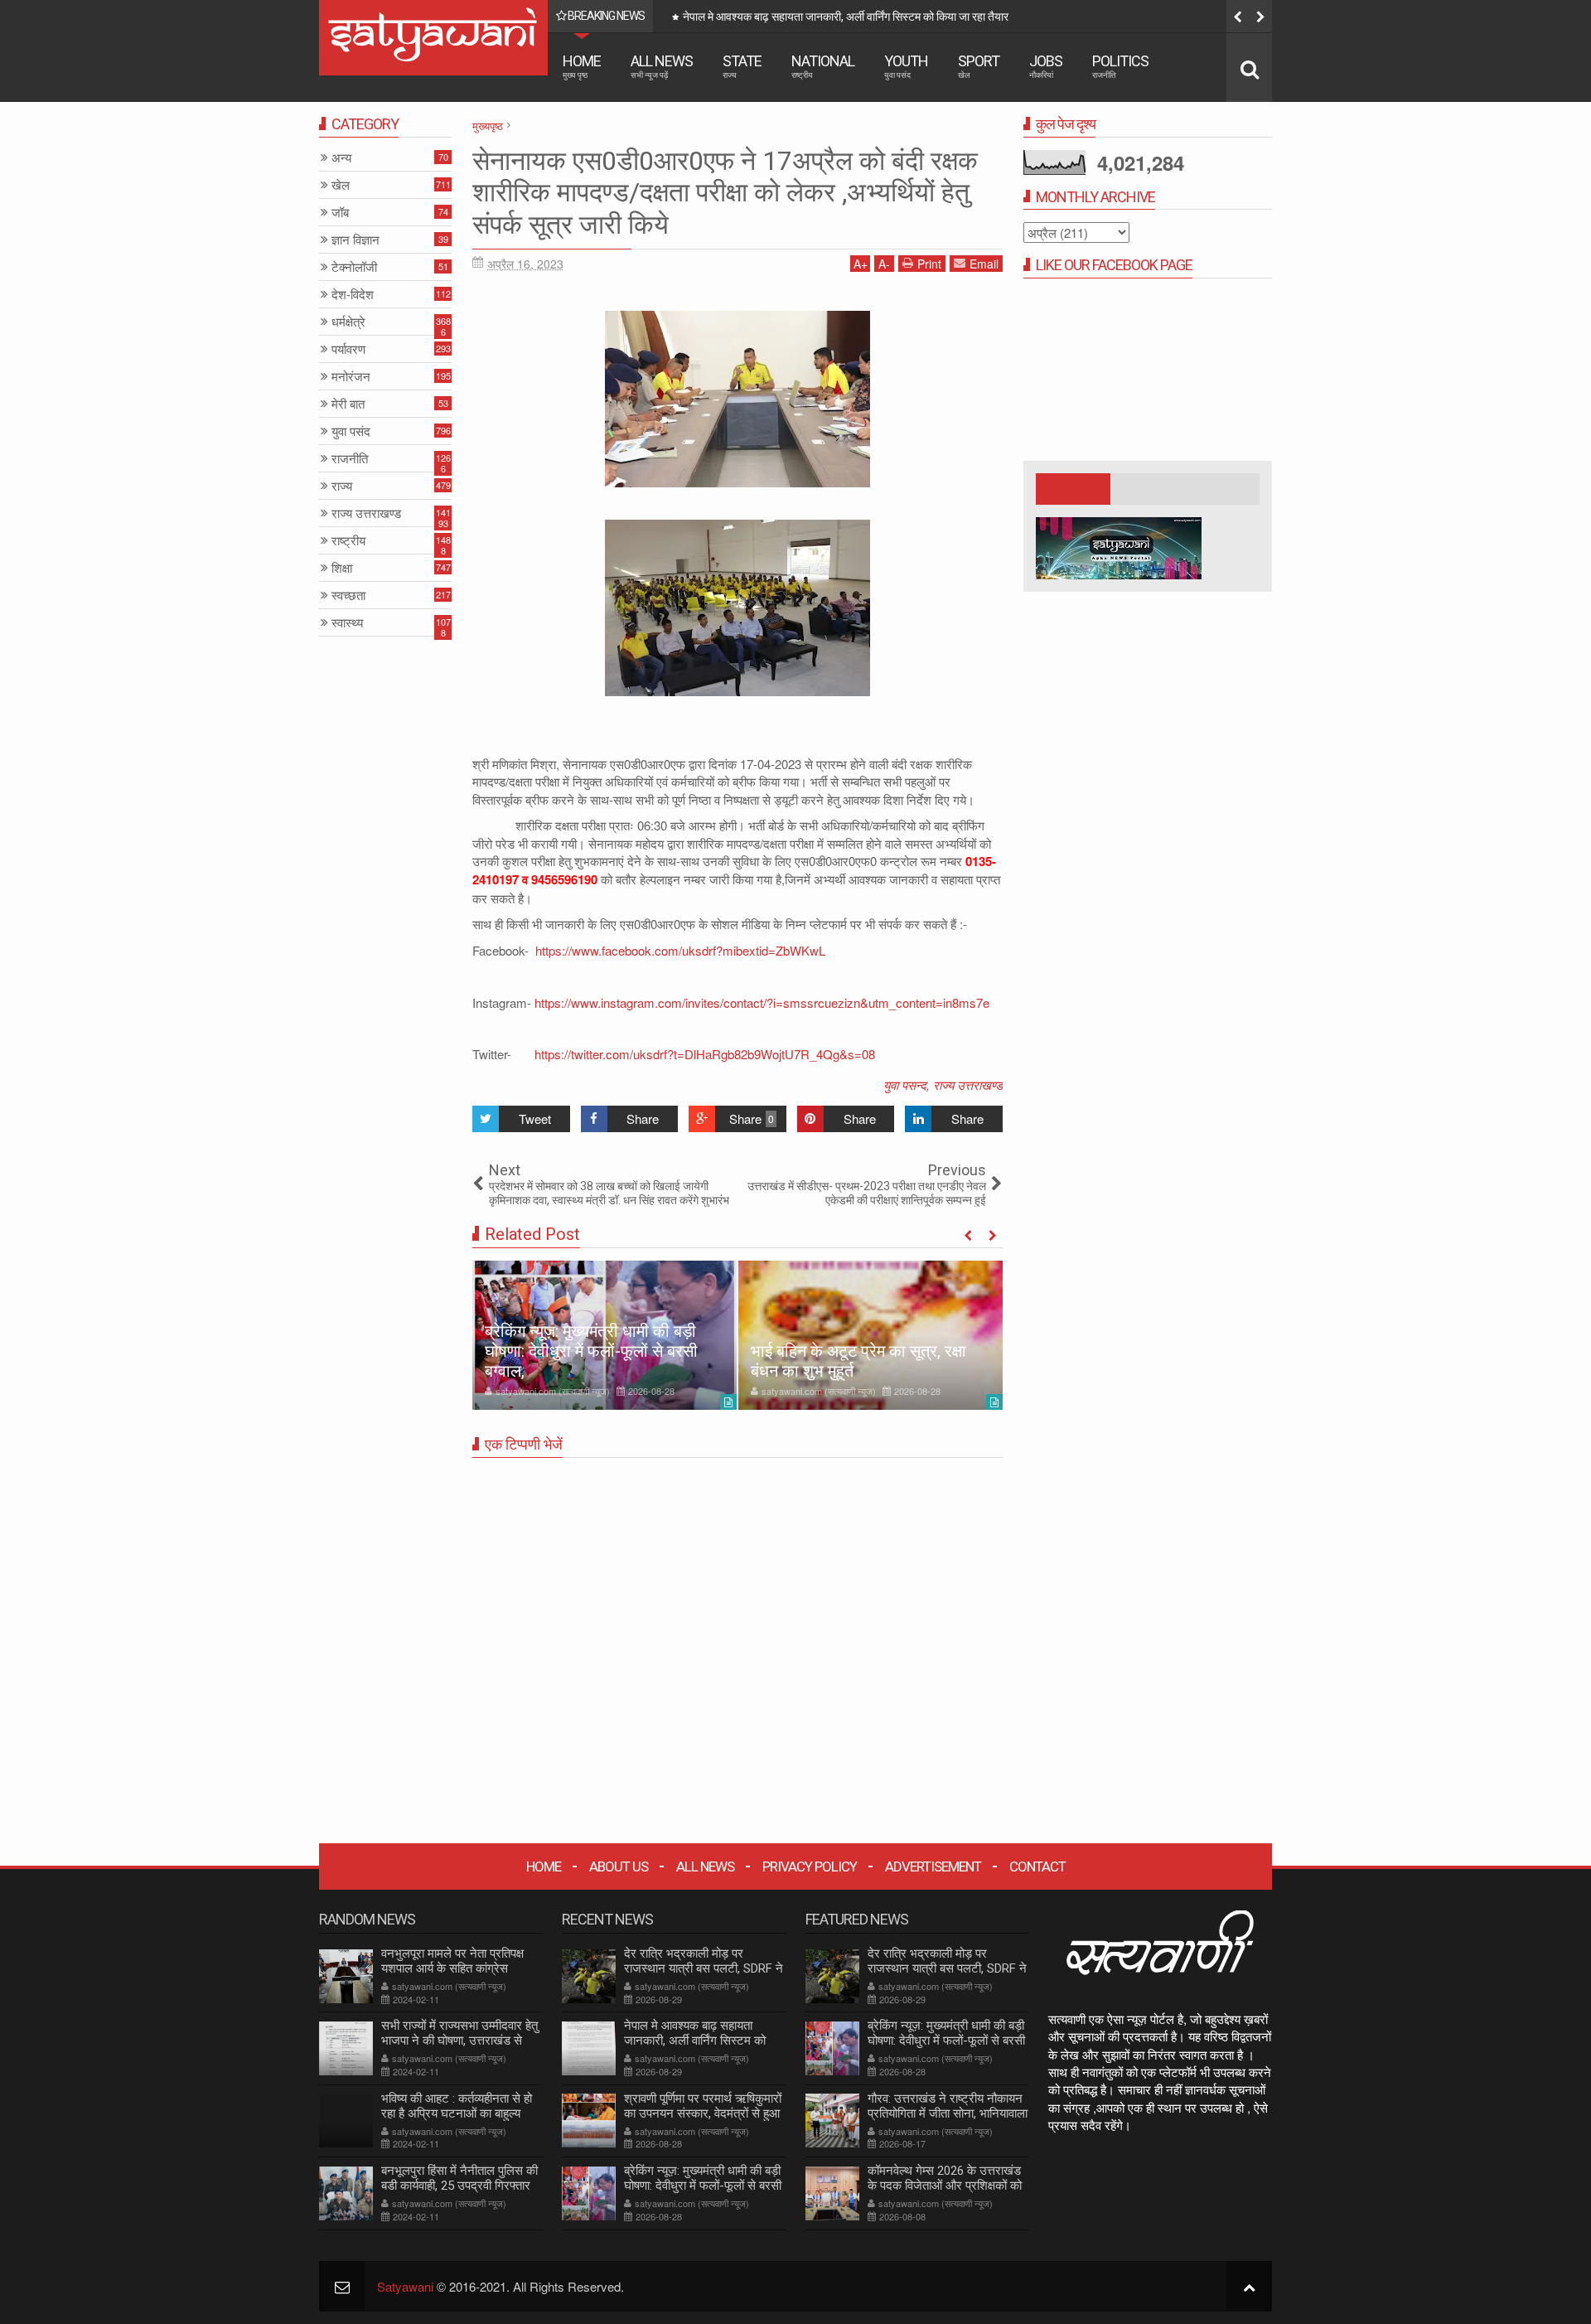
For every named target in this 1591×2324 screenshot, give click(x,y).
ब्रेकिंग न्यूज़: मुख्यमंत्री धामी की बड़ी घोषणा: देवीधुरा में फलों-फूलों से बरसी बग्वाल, (591, 1351)
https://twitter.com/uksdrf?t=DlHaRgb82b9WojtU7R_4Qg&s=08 (703, 1054)
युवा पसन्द (905, 1085)
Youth (906, 66)
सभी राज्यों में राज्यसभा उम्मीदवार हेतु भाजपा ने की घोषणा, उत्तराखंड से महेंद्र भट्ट (459, 2041)
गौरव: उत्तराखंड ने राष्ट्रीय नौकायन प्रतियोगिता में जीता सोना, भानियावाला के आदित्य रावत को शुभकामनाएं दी (948, 2113)
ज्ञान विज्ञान (355, 240)
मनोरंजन (351, 377)
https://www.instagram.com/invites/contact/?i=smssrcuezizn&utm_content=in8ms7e (762, 1002)
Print (929, 264)
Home (582, 66)
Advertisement (933, 1866)
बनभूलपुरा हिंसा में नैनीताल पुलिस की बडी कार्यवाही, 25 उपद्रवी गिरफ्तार (459, 2178)
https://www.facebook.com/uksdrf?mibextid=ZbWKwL (679, 950)
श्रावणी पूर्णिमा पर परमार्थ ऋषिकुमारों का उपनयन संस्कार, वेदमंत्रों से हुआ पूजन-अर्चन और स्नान (1097, 17)
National (823, 66)
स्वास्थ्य (347, 623)
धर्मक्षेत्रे (348, 322)
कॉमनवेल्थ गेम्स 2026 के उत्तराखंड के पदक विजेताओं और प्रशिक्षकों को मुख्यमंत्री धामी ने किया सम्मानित (945, 2186)
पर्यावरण (348, 349)
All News (662, 66)
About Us (619, 1866)
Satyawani (405, 2286)
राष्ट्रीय (348, 541)
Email (984, 264)
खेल (341, 185)
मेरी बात (348, 404)
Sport (979, 66)
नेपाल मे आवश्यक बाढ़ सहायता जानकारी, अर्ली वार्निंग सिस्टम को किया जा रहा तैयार (695, 2041)
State (742, 66)
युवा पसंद (351, 431)
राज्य (342, 486)
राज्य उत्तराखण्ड (968, 1085)
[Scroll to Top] (1249, 2286)
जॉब (340, 213)
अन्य (341, 158)
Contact (1037, 1866)
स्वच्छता (348, 596)
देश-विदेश (353, 295)
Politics (1120, 66)
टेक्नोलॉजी (354, 267)
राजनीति (350, 459)
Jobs (1046, 66)
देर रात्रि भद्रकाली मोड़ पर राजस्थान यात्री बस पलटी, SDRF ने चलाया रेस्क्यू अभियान (704, 1968)
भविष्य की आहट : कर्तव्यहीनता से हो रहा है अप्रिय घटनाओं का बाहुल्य (457, 2106)
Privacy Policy (810, 1866)
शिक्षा (342, 568)
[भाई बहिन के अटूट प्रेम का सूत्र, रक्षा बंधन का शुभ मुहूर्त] (870, 1335)
